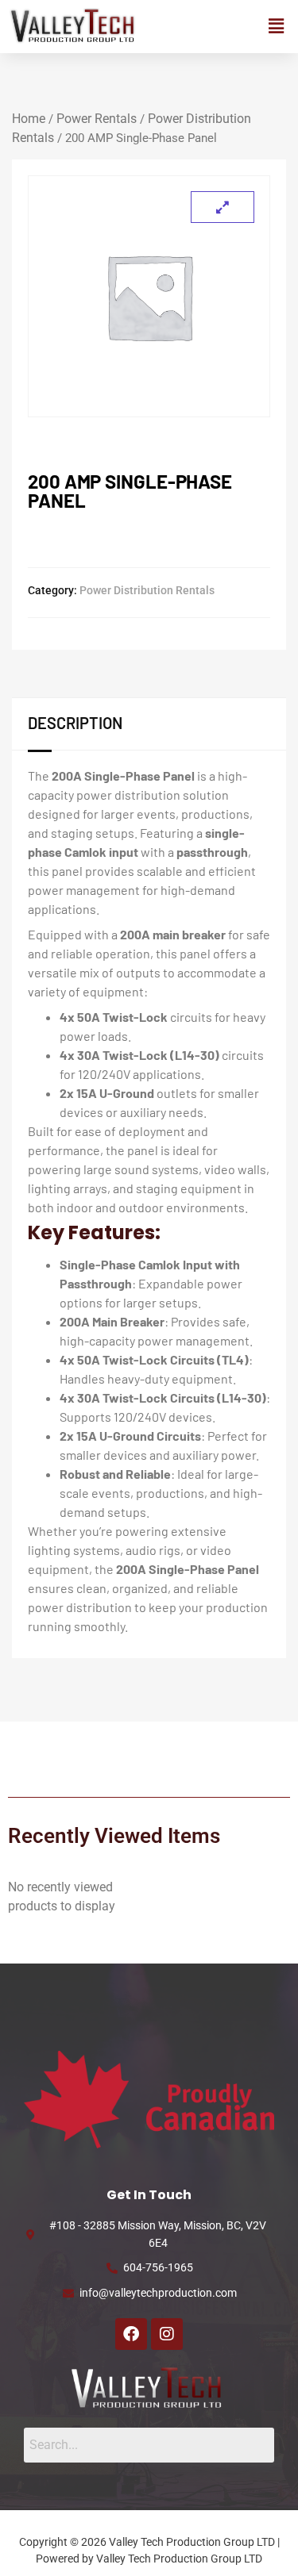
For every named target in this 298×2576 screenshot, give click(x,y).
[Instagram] (167, 2334)
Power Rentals (97, 119)
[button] (277, 27)
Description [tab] (75, 723)
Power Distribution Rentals (147, 590)
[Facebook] (131, 2334)
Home (29, 119)
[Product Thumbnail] (223, 207)
